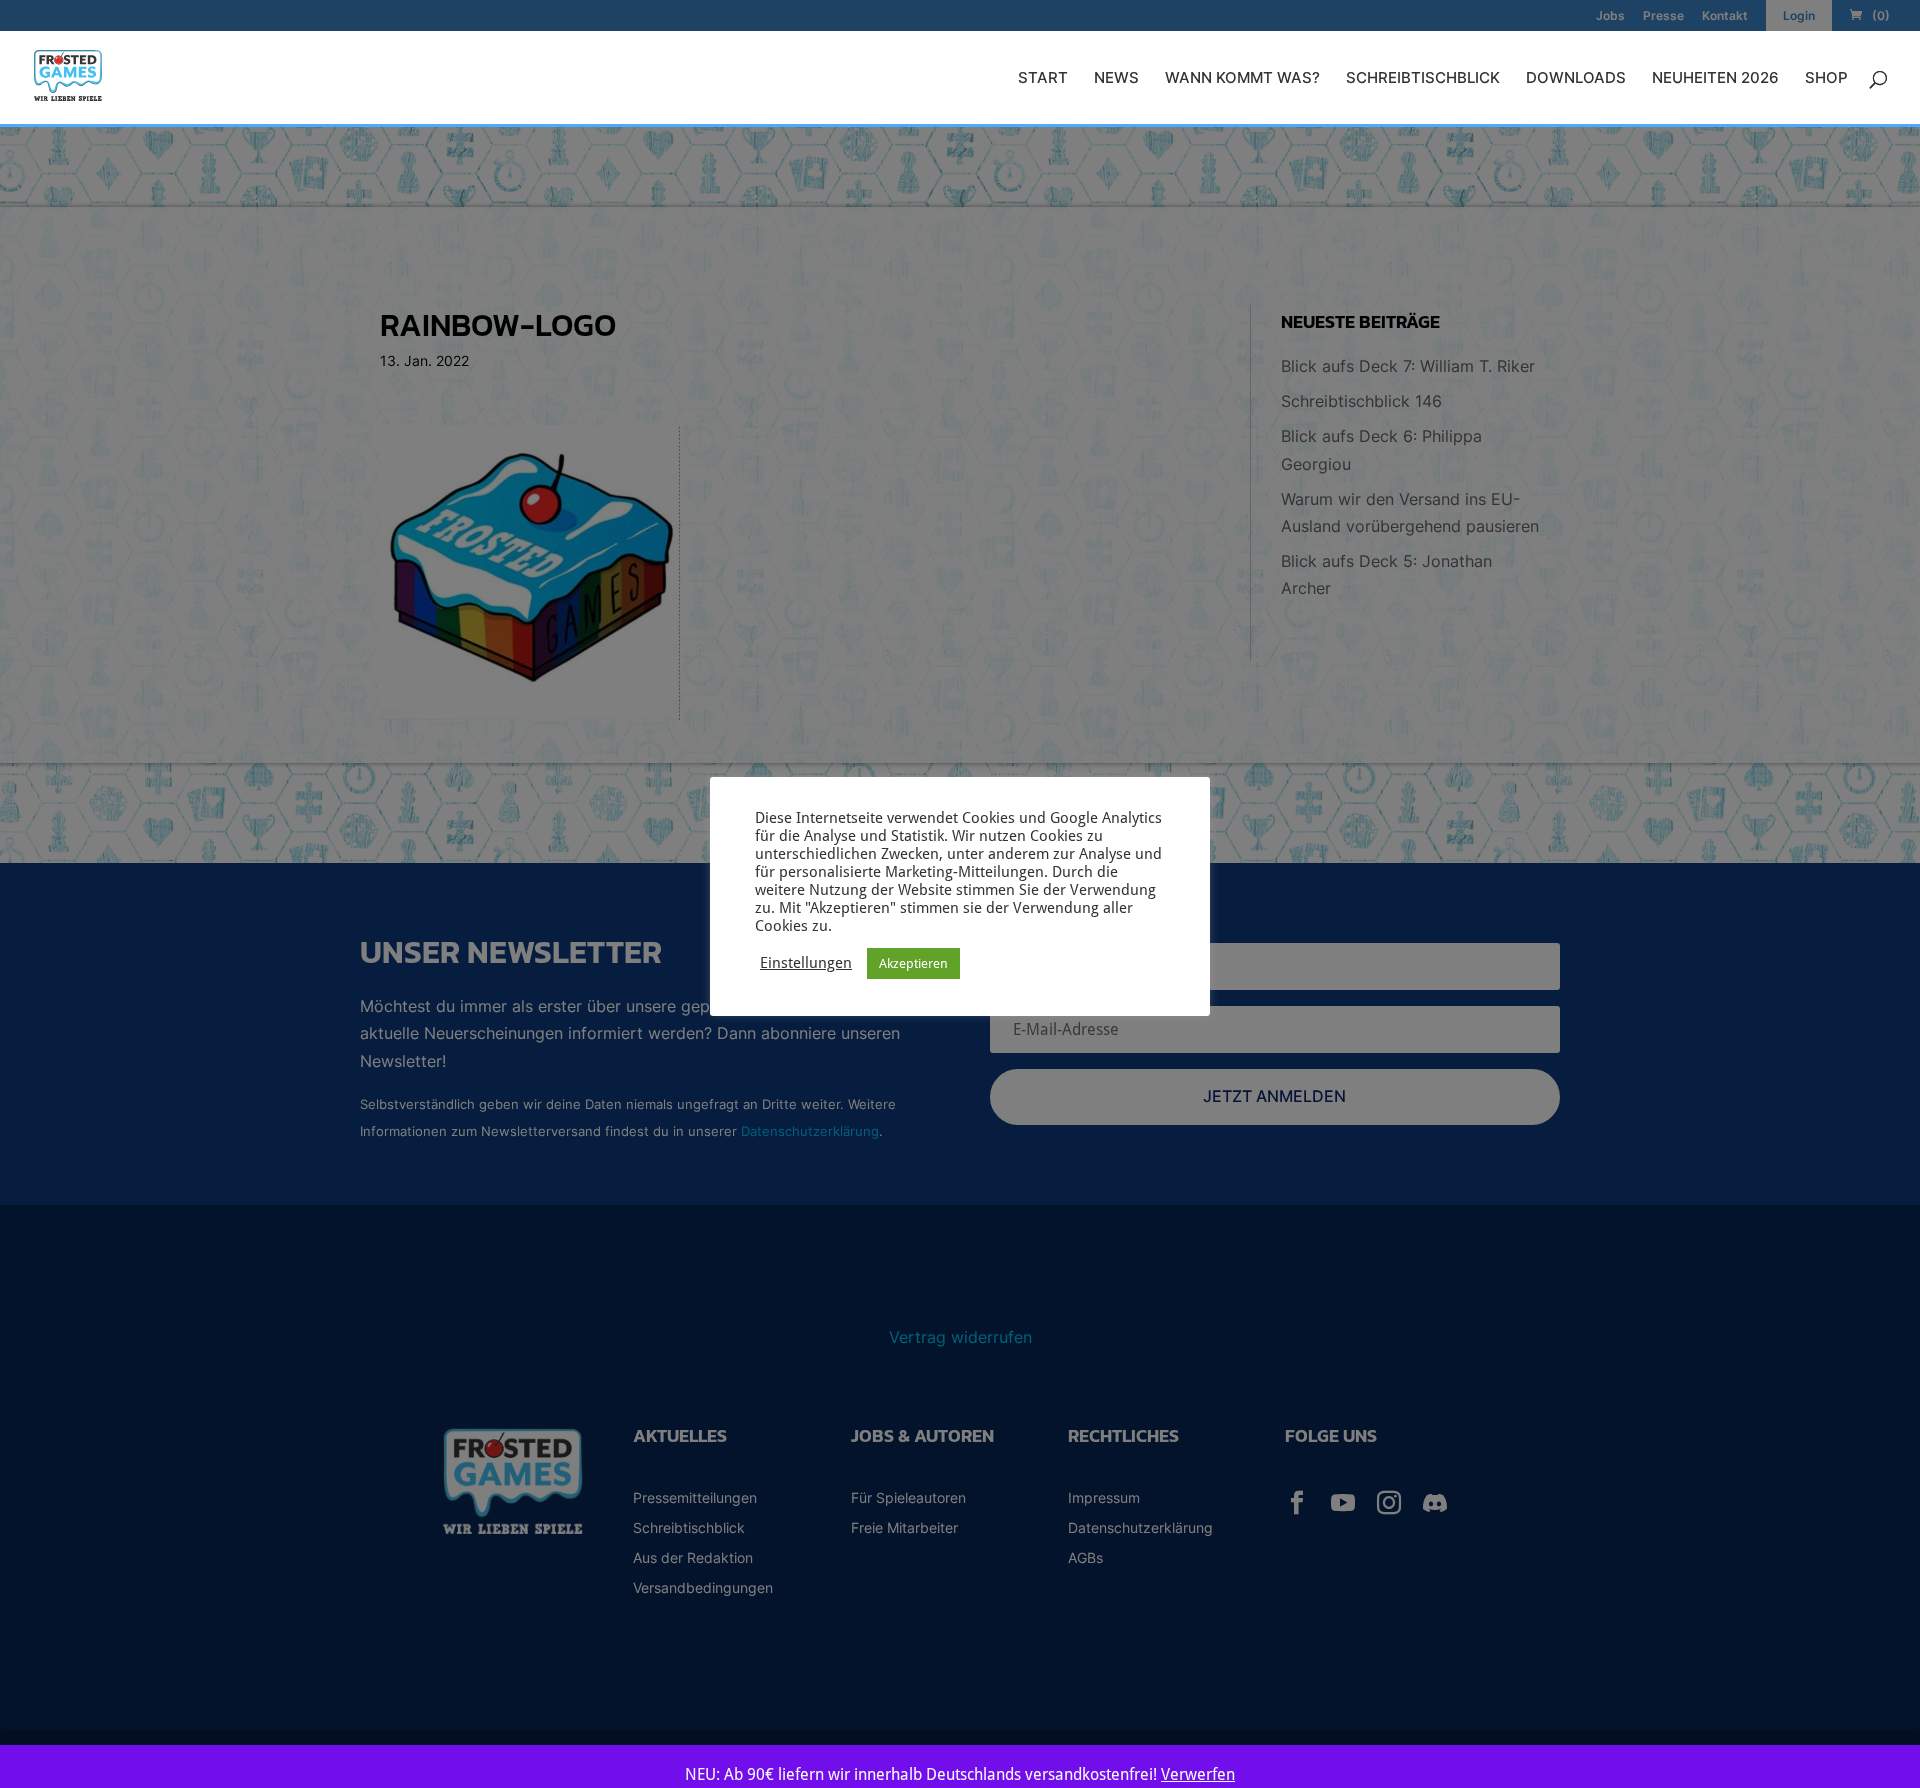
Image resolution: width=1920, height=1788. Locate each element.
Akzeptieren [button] (913, 963)
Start (1043, 79)
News (1116, 79)
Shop (1826, 79)
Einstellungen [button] (806, 962)
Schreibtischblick (1423, 79)
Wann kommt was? (1242, 79)
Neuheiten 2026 (1715, 79)
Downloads (1576, 79)
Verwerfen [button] (1198, 1774)
